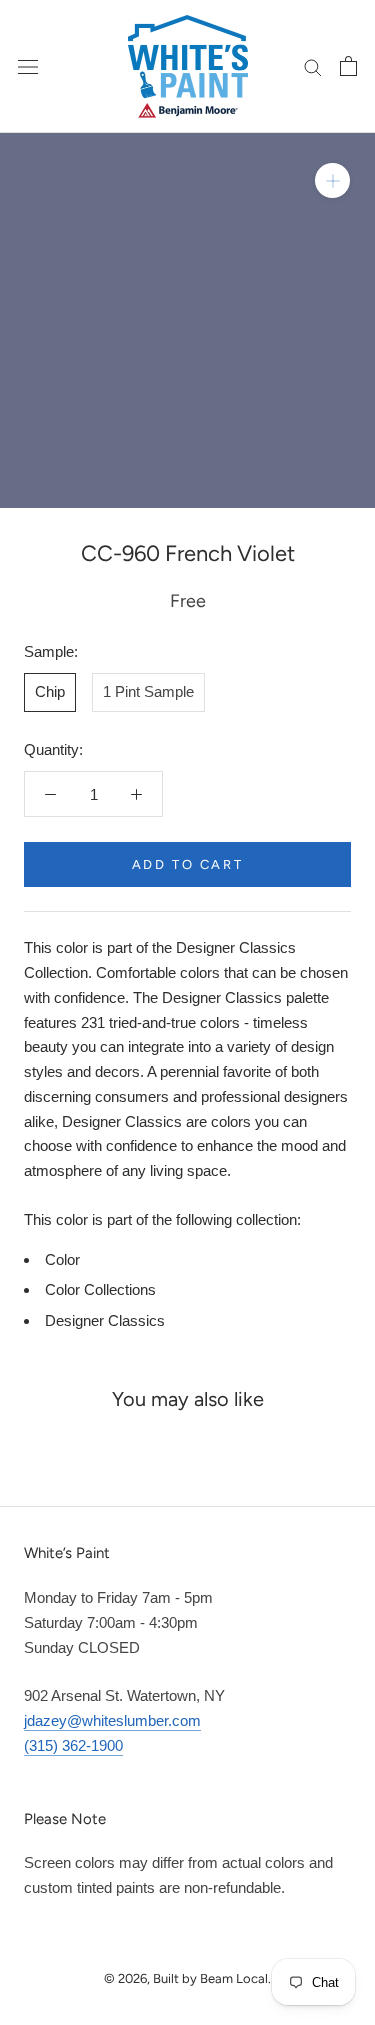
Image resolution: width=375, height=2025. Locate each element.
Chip (50, 691)
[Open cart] (348, 66)
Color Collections (100, 1289)
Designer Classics (105, 1320)
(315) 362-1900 (73, 1745)
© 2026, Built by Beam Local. (187, 1978)
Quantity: (53, 749)
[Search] (313, 66)
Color (62, 1259)
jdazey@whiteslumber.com (112, 1720)
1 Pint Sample (148, 691)
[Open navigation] (28, 66)
